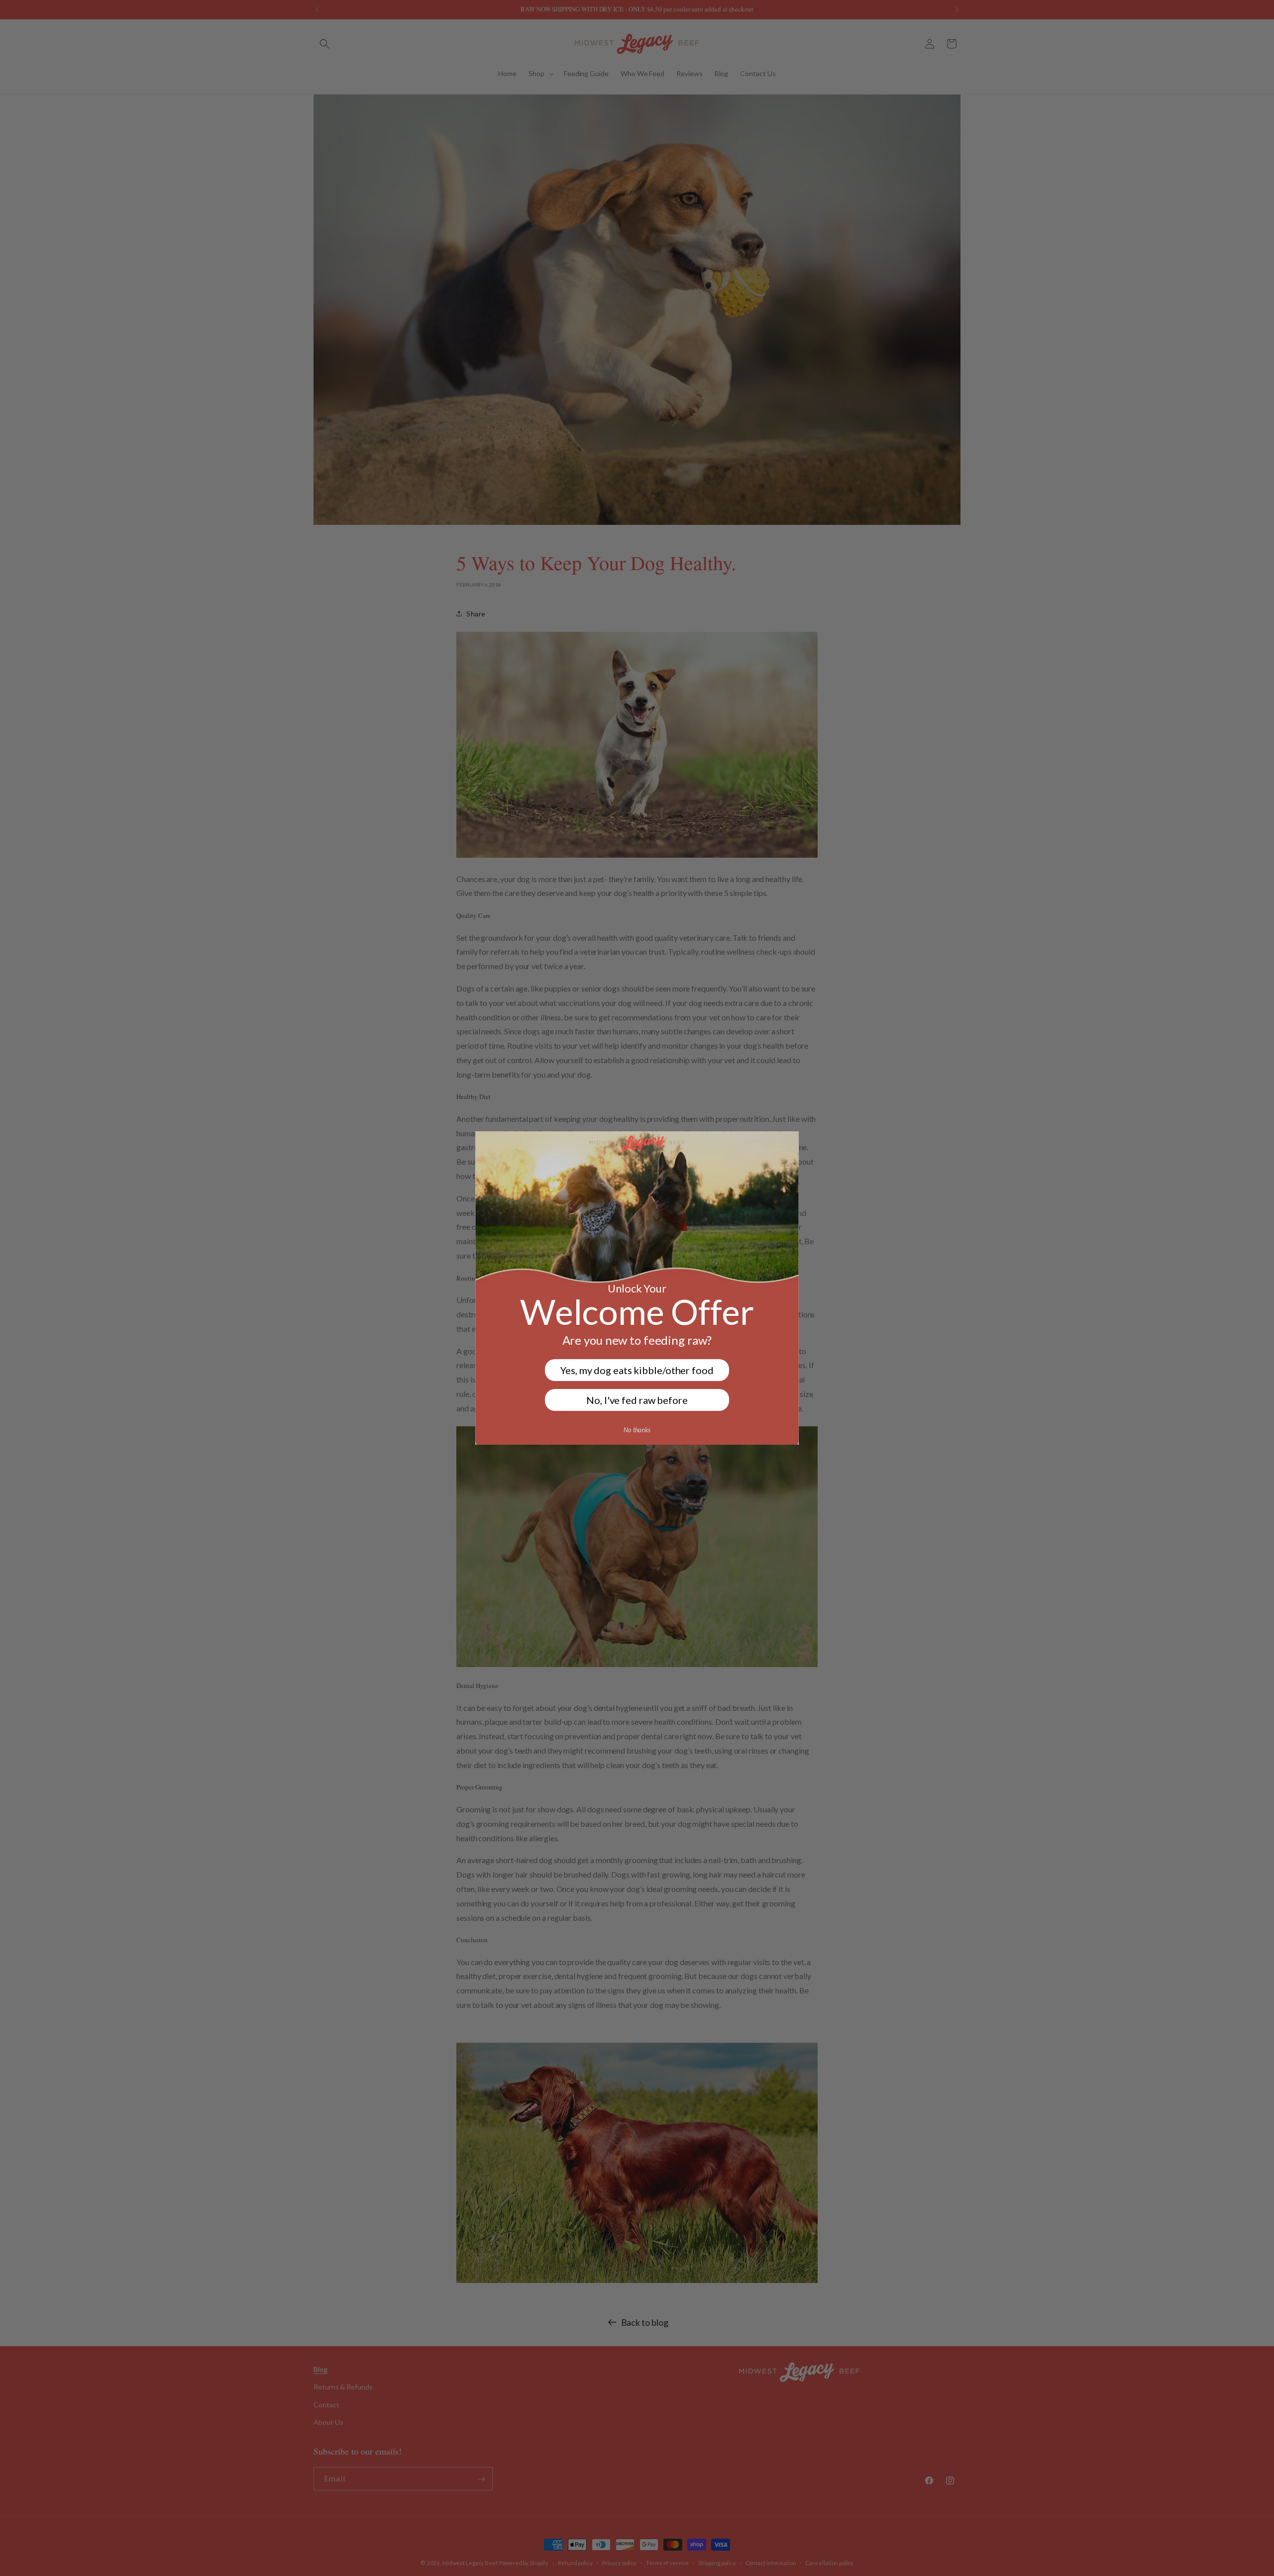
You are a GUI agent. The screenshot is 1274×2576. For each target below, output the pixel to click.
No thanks (637, 1430)
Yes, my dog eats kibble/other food (637, 1370)
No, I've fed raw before (637, 1400)
